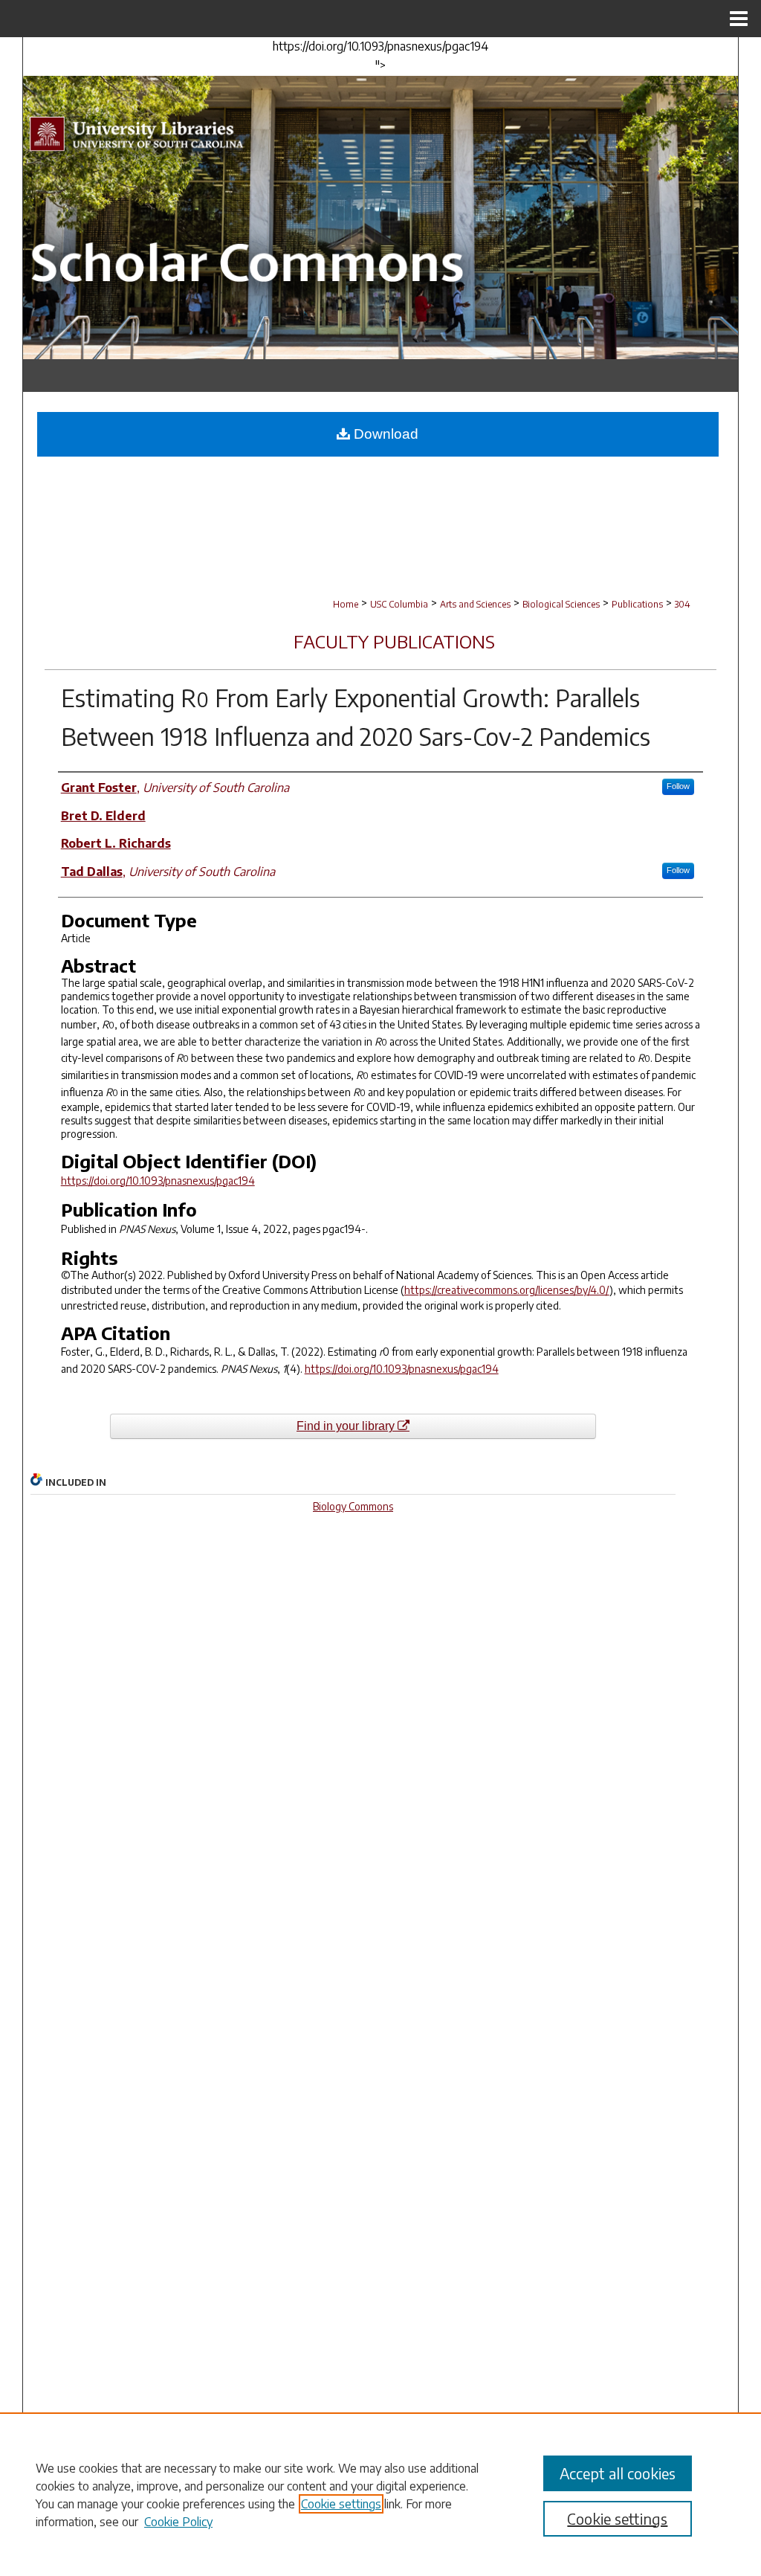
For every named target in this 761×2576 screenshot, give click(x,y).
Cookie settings (341, 2504)
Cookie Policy (178, 2522)
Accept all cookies (618, 2473)
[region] (380, 2494)
